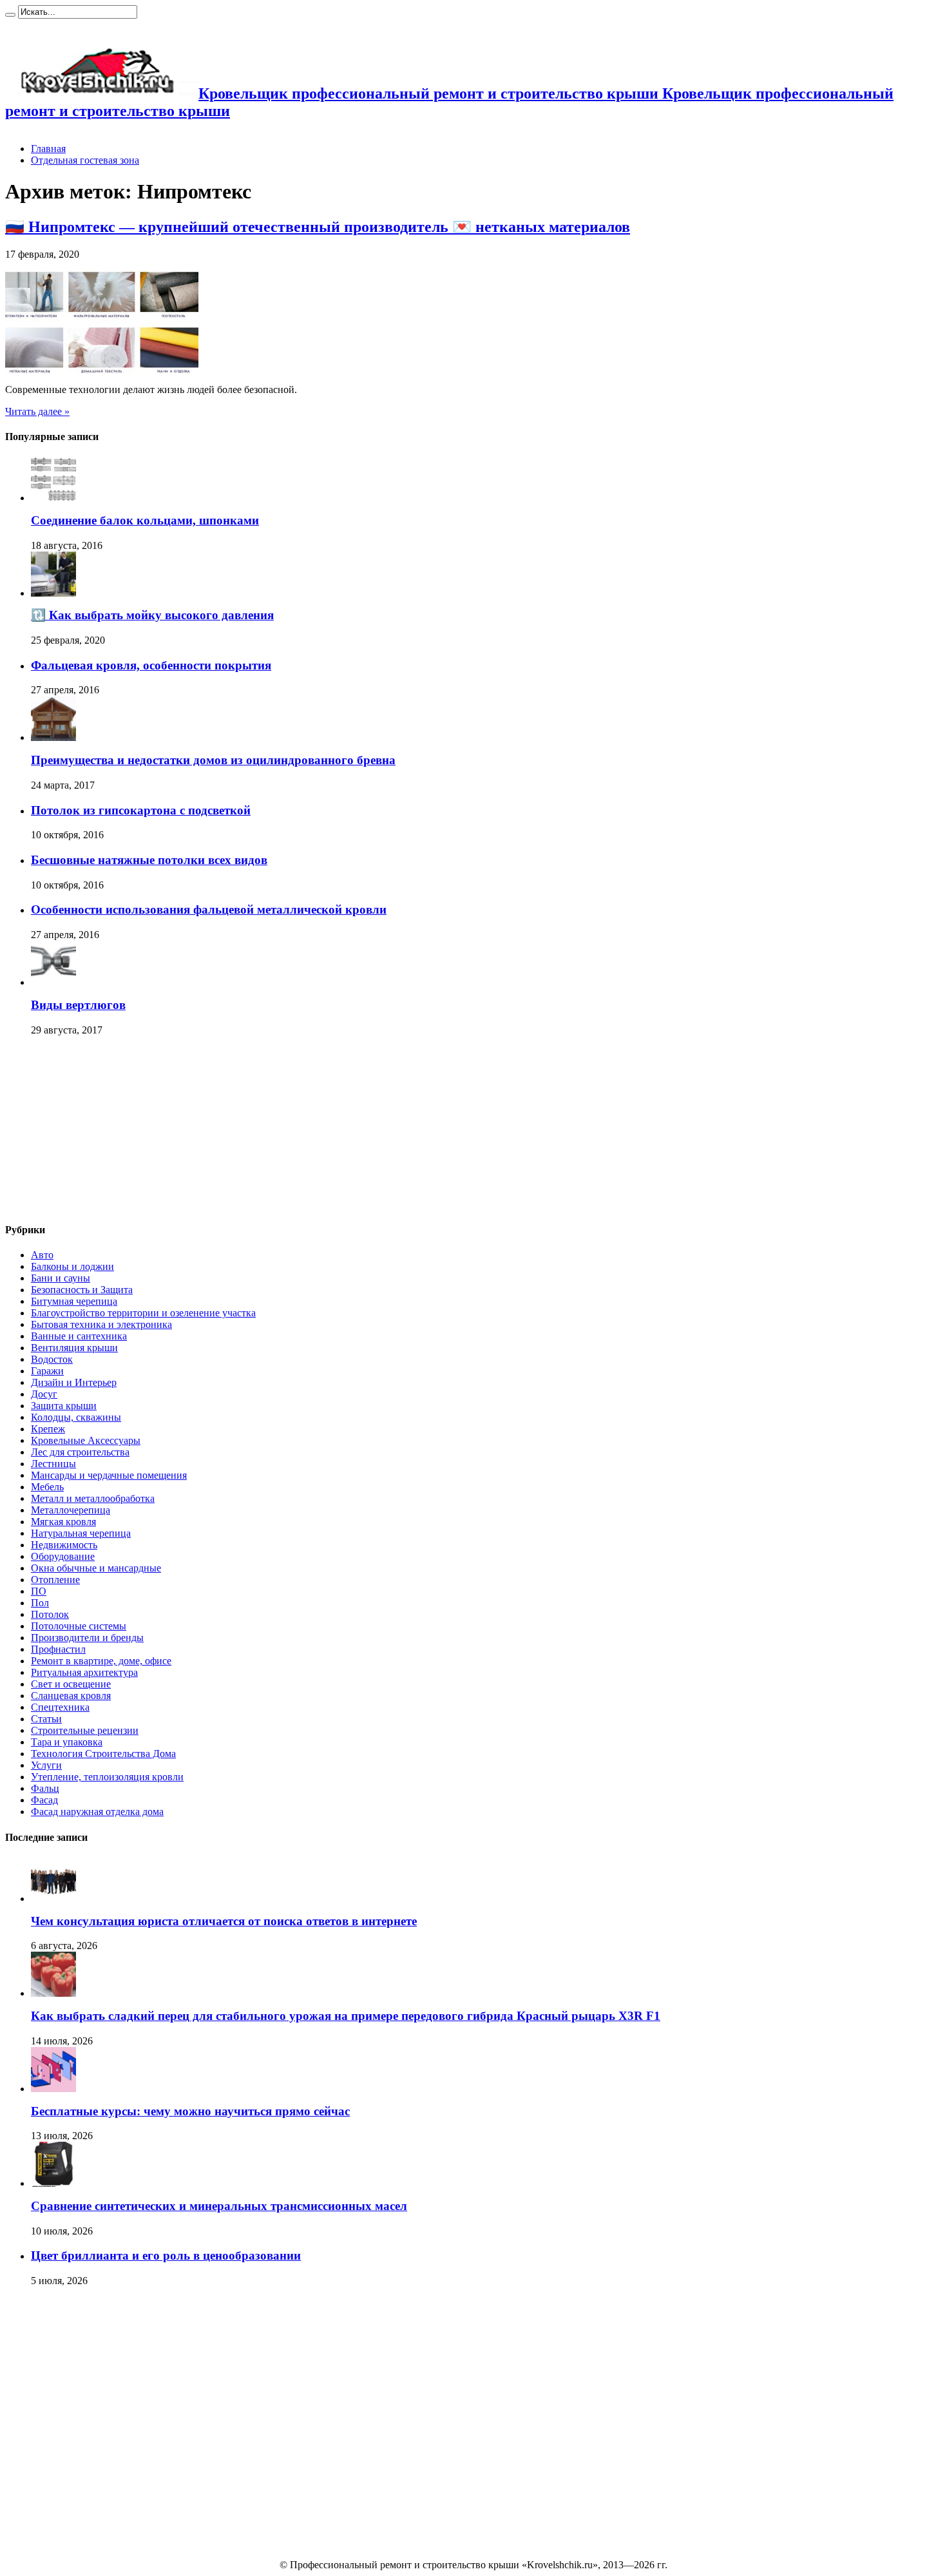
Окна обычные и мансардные (96, 1568)
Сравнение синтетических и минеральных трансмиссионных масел (219, 2206)
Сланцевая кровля (71, 1696)
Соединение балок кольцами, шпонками (145, 520)
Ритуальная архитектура (84, 1672)
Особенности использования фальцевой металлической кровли (209, 909)
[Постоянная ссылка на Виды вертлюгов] (53, 982)
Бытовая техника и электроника (101, 1324)
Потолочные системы (79, 1626)
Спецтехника (60, 1707)
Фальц (45, 1788)
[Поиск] (10, 15)
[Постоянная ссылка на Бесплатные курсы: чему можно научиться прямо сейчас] (53, 2089)
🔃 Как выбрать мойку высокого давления (152, 615)
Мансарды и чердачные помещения (109, 1475)
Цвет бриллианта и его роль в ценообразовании (166, 2255)
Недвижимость (64, 1545)
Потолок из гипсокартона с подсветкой (141, 810)
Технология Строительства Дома (103, 1754)
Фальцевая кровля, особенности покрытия (151, 665)
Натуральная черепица (81, 1533)
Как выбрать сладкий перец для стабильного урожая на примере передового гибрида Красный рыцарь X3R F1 (346, 2016)
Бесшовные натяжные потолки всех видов (149, 860)
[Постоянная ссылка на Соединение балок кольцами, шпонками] (53, 498)
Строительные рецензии (85, 1730)
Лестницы (53, 1464)
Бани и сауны (61, 1278)
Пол (40, 1603)
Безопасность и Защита (82, 1290)
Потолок (50, 1614)
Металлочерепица (71, 1510)
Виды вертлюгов (78, 1005)
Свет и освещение (71, 1684)
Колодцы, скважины (76, 1417)
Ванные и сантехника (79, 1336)
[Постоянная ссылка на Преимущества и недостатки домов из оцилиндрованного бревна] (53, 737)
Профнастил (58, 1649)
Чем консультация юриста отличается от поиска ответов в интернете (224, 1921)
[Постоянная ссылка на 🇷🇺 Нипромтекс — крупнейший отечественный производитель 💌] (102, 370)
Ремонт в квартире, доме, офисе (101, 1661)
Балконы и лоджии (72, 1266)
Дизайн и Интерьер (74, 1382)
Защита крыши (64, 1406)
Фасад (44, 1800)
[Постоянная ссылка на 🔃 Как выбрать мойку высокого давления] (53, 593)
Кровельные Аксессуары (86, 1440)
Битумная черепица (74, 1301)
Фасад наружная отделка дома (97, 1812)
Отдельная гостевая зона (85, 160)
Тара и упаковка (67, 1742)
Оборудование (63, 1556)
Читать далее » (37, 411)
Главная (48, 149)
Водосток (52, 1359)
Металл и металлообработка (93, 1498)
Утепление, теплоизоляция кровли (107, 1777)
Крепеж (48, 1429)
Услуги (46, 1765)
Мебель (47, 1487)
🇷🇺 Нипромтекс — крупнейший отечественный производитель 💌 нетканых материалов (318, 227)
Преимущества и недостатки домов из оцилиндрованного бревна (213, 760)
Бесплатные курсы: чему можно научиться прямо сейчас (190, 2111)
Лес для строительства (80, 1452)
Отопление (55, 1580)
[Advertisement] (102, 1130)
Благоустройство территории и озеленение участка (143, 1313)
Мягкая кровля (63, 1522)
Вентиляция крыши (74, 1348)
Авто (42, 1255)
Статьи (46, 1719)
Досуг (44, 1394)
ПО (39, 1591)
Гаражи (47, 1371)
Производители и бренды (87, 1638)
